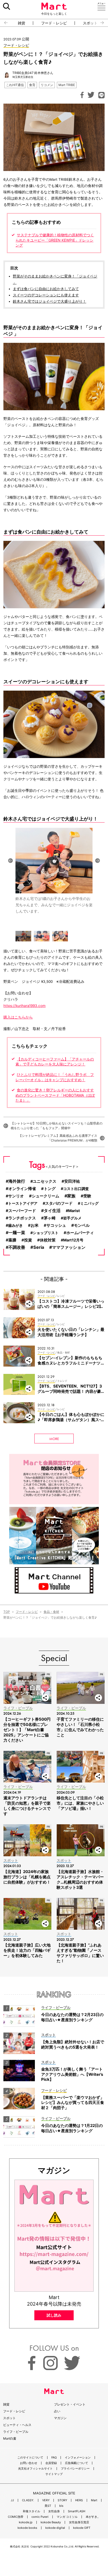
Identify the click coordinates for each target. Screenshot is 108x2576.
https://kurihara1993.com (25, 1006)
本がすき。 (93, 2517)
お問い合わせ (29, 2463)
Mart (94, 2500)
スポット (9, 2418)
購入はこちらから (18, 1017)
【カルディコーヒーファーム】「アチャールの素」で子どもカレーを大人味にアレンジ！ (55, 1062)
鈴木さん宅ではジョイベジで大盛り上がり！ (50, 301)
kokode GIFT (82, 2528)
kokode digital (55, 2528)
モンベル (82, 1225)
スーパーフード (22, 1211)
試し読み (54, 2315)
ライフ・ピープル (16, 2432)
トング (50, 1189)
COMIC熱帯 (16, 2517)
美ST (48, 2506)
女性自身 (54, 2511)
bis (61, 2506)
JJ (12, 2500)
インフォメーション (78, 2458)
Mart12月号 (73, 1240)
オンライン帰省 (22, 1189)
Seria (39, 1247)
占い (57, 2411)
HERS (79, 2500)
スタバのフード (59, 1203)
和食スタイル (31, 2511)
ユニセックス (45, 1181)
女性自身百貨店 (79, 2522)
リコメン (47, 85)
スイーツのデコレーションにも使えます (46, 295)
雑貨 (21, 23)
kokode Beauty (51, 2522)
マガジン (60, 2418)
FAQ (54, 2458)
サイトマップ (54, 2474)
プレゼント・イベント (70, 2404)
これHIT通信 (15, 85)
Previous (10, 861)
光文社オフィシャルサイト (35, 2469)
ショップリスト (46, 1233)
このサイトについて (30, 2458)
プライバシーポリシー (75, 2469)
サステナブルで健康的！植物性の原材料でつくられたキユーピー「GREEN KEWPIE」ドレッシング (55, 240)
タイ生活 (52, 1211)
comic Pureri (40, 2517)
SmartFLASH (77, 2511)
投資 (28, 1240)
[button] (4, 23)
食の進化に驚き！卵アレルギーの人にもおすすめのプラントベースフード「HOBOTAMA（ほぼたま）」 (55, 1095)
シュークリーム (45, 1196)
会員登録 (51, 2463)
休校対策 (48, 1240)
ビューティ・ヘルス (17, 2425)
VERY (46, 2500)
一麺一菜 (17, 1233)
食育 (32, 85)
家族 (71, 1196)
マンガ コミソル (67, 2517)
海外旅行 (17, 1181)
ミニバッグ (89, 1203)
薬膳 (12, 1240)
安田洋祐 (72, 1181)
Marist (74, 1211)
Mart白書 (10, 2438)
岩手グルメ (72, 1218)
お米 (35, 1225)
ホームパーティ (80, 1233)
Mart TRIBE (67, 85)
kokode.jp (26, 2522)
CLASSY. (28, 2500)
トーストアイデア (23, 1203)
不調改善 (17, 1247)
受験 (87, 1196)
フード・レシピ (54, 23)
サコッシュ (56, 1225)
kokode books (27, 2528)
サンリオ (16, 1196)
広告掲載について (77, 2463)
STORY (62, 2500)
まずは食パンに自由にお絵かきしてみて (46, 289)
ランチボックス (22, 1218)
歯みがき (15, 1225)
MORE (54, 1439)
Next (98, 861)
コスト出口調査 (76, 1189)
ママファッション (69, 1247)
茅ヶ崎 (50, 1218)
